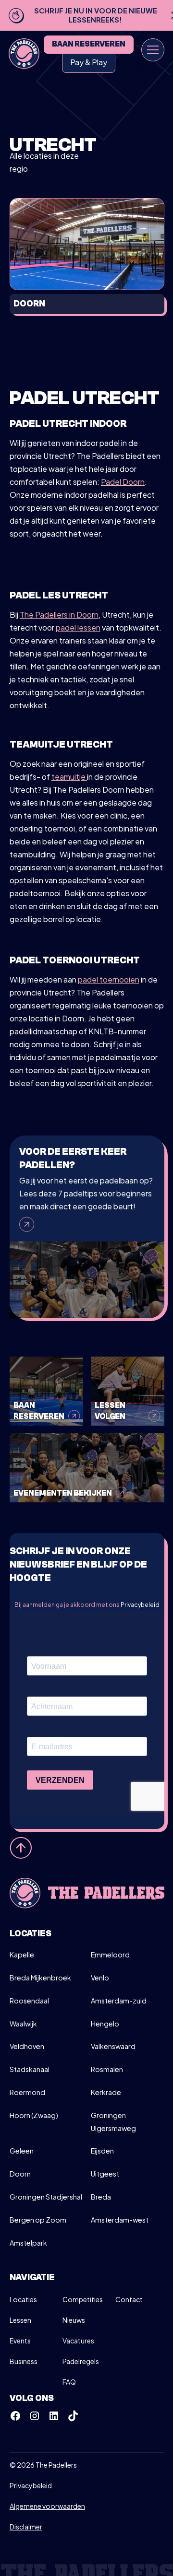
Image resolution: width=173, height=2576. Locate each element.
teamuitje (69, 777)
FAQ (69, 2382)
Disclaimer (26, 2527)
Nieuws (74, 2320)
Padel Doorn (123, 482)
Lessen (20, 2320)
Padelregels (81, 2361)
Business (24, 2361)
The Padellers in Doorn (59, 615)
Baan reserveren (89, 44)
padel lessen (78, 627)
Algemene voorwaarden (47, 2506)
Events (20, 2341)
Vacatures (78, 2341)
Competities (83, 2299)
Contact (129, 2299)
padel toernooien (109, 979)
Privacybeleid (140, 1605)
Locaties (23, 2299)
